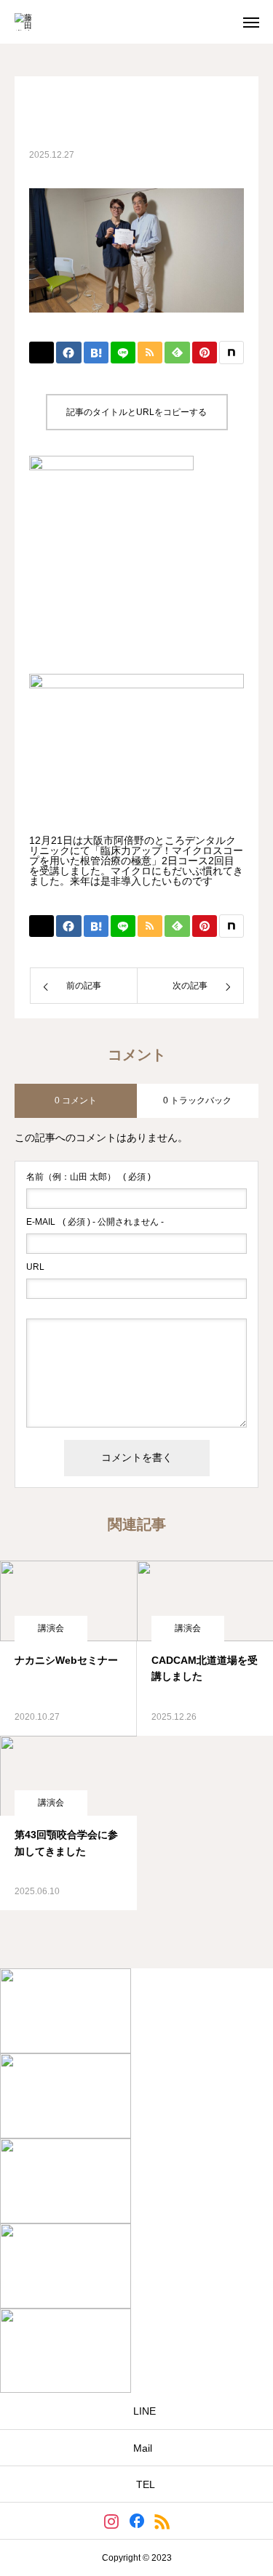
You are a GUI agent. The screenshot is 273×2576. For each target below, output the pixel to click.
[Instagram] (111, 2521)
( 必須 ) (88, 1177)
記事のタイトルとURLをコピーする (136, 412)
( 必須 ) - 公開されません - (95, 1222)
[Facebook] (136, 2521)
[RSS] (162, 2521)
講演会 (51, 1628)
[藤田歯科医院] (26, 22)
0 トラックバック (197, 1100)
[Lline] (123, 353)
